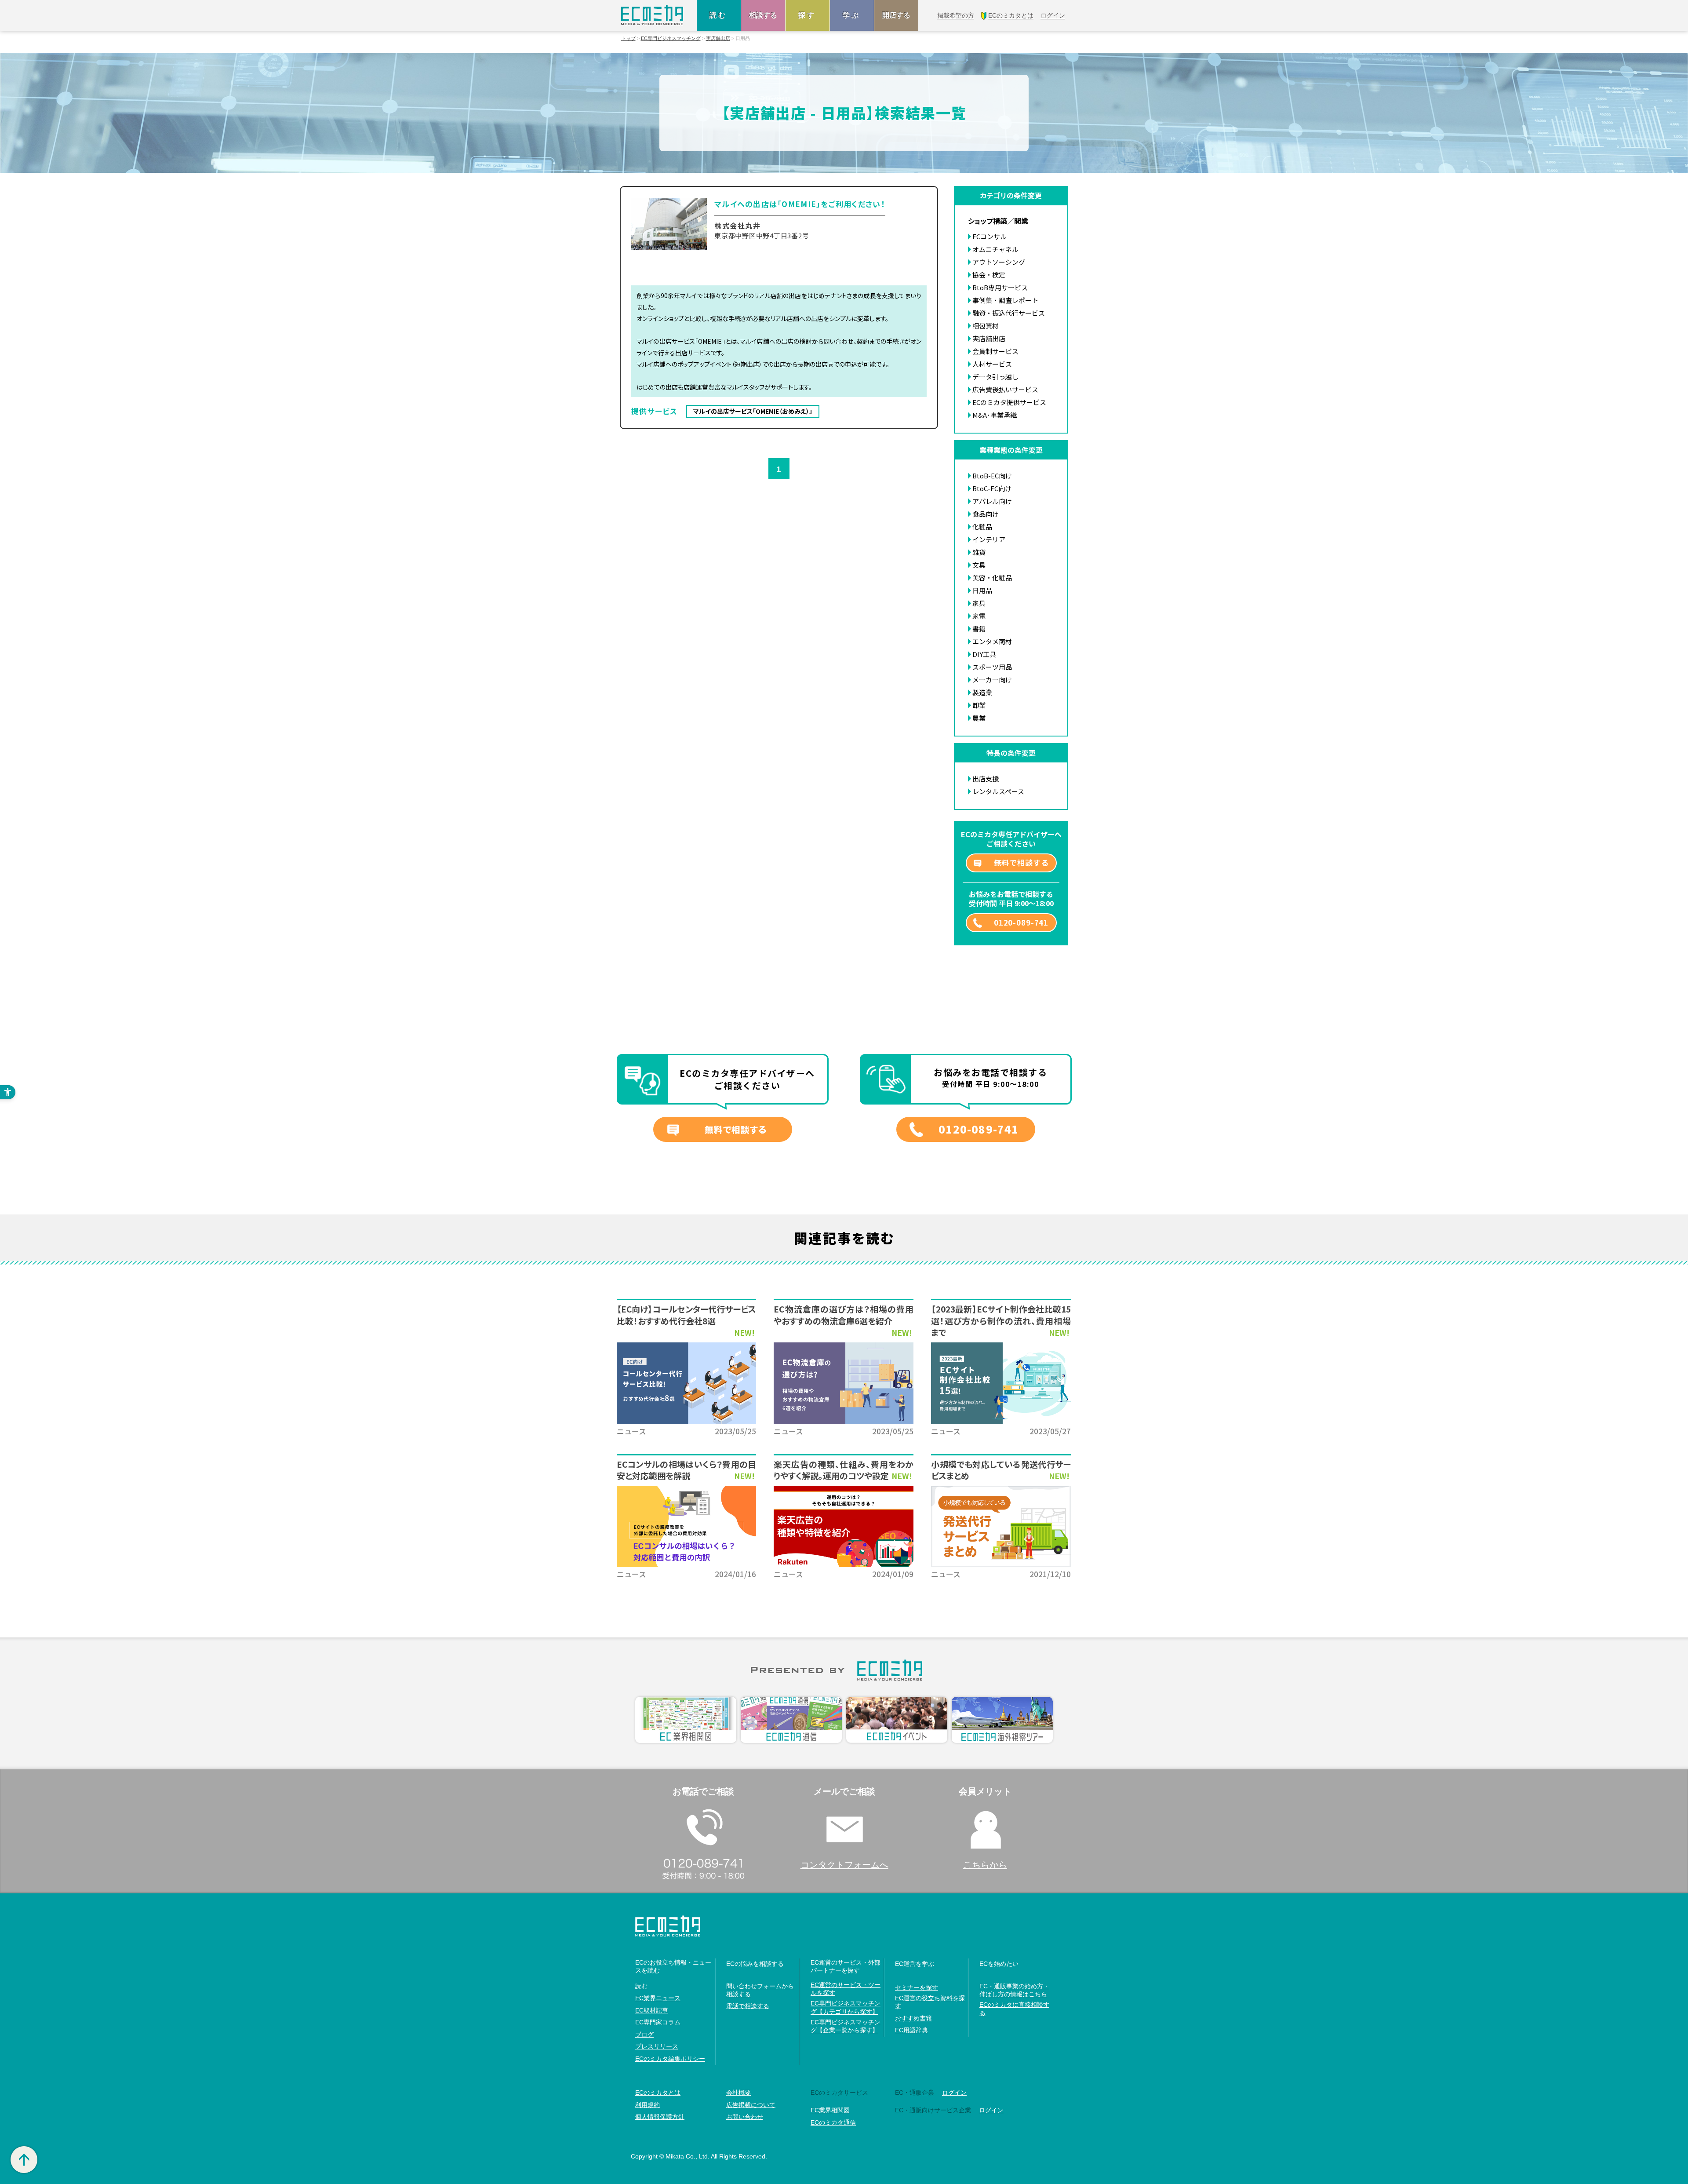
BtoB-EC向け (992, 476)
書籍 (979, 629)
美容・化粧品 (992, 578)
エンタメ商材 (992, 641)
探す (808, 15)
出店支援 (986, 778)
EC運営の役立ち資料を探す (930, 2002)
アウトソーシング (999, 262)
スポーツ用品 (992, 667)
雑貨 (979, 552)
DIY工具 (984, 654)
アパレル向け (992, 501)
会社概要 (738, 2093)
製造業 (982, 692)
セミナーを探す (917, 1987)
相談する (763, 15)
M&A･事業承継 (995, 415)
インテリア (989, 539)
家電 (979, 616)
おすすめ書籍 (913, 2018)
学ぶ (852, 15)
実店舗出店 (718, 38)
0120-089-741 (1021, 922)
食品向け (986, 514)
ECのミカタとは (658, 2093)
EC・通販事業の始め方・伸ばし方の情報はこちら (1014, 1990)
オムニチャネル (995, 249)
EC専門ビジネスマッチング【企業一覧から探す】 (846, 2026)
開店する (896, 15)
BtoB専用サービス (1000, 287)
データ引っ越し (995, 377)
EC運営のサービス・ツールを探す (846, 1989)
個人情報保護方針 (660, 2117)
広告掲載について (751, 2105)
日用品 (982, 590)
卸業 (979, 705)
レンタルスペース (998, 791)
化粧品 (982, 527)
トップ (628, 38)
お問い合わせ (745, 2117)
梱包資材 (986, 326)
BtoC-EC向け (992, 488)
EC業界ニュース (658, 1998)
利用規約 (648, 2105)
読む (719, 15)
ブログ (644, 2035)
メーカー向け (992, 680)
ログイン (954, 2093)
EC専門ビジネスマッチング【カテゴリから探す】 (846, 2007)
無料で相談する (1021, 862)
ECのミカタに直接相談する (1014, 2009)
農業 (979, 718)
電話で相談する (748, 2006)
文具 (979, 565)
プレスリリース (657, 2046)
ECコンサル (990, 236)
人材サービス (992, 364)
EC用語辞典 (911, 2030)
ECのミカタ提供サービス (1009, 402)
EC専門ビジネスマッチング (671, 38)
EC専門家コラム (658, 2022)
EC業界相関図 (830, 2110)
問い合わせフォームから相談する (760, 1990)
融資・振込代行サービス (1009, 313)
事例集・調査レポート (1005, 300)
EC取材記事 (652, 2010)
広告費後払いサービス (1005, 389)
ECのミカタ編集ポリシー (670, 2059)
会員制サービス (995, 351)
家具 (979, 603)
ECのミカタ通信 (833, 2122)
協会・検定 (989, 275)
